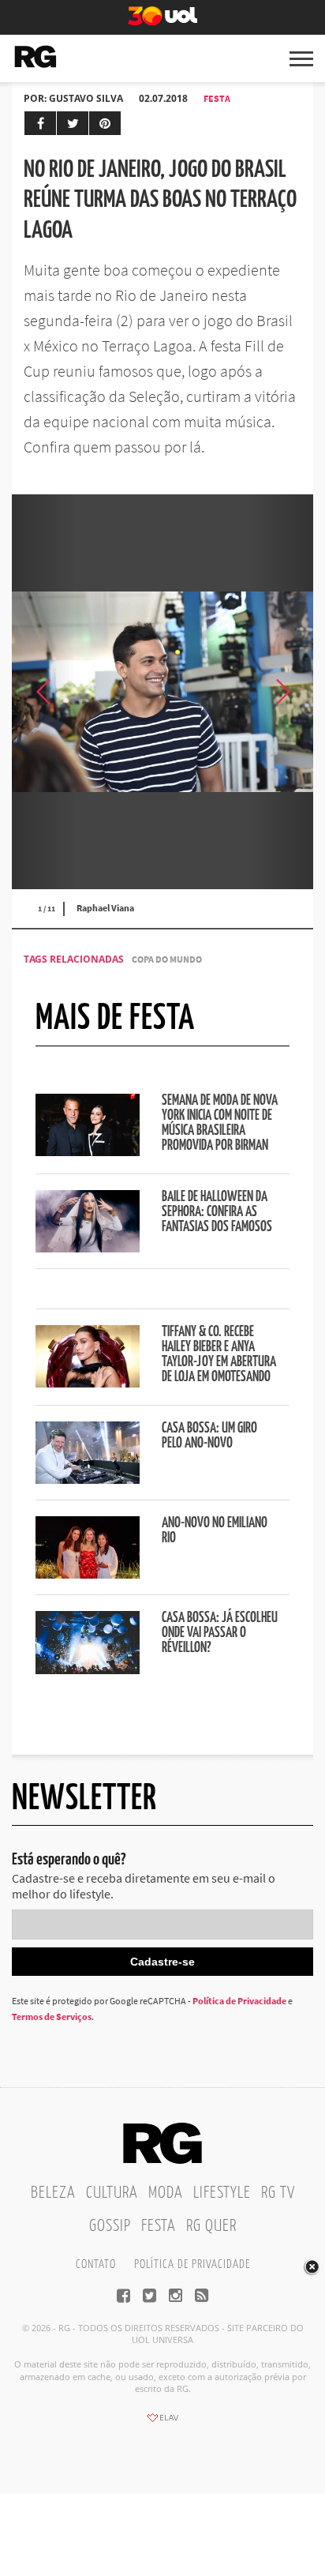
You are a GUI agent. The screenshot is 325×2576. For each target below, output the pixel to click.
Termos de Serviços (52, 2016)
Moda (166, 2193)
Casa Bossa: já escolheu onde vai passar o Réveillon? (220, 1633)
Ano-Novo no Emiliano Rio (215, 1531)
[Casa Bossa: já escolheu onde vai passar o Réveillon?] (88, 1669)
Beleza (53, 2193)
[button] (282, 692)
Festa (217, 98)
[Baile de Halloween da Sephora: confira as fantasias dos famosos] (88, 1248)
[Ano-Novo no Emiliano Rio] (88, 1574)
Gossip (110, 2226)
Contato (96, 2264)
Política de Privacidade (239, 2001)
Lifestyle (222, 2193)
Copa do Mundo (167, 959)
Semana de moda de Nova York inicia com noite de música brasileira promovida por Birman (220, 1123)
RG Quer (211, 2226)
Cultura (112, 2193)
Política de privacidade (192, 2264)
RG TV (278, 2193)
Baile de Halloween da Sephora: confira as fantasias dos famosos (217, 1212)
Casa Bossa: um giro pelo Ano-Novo (209, 1436)
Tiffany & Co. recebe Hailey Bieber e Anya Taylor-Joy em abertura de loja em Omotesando (219, 1355)
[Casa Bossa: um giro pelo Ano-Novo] (88, 1479)
